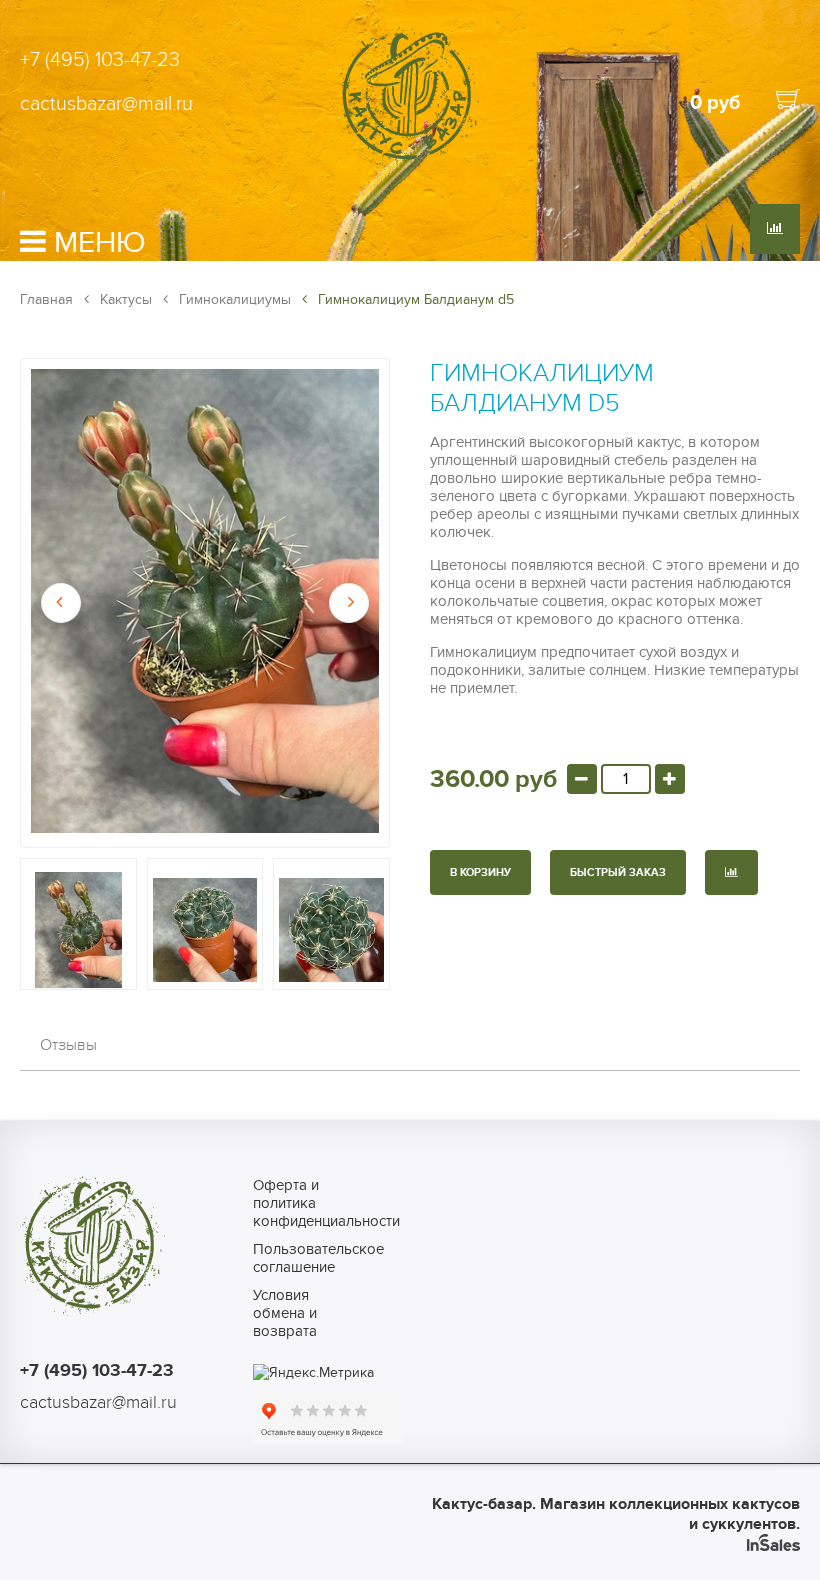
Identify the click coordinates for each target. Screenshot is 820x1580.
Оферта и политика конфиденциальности (301, 1203)
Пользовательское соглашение (301, 1258)
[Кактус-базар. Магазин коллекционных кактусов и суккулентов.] (409, 162)
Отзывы (68, 1045)
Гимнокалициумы (233, 299)
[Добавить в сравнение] (731, 872)
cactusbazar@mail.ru (106, 104)
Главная (46, 299)
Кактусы (124, 299)
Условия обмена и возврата (285, 1313)
